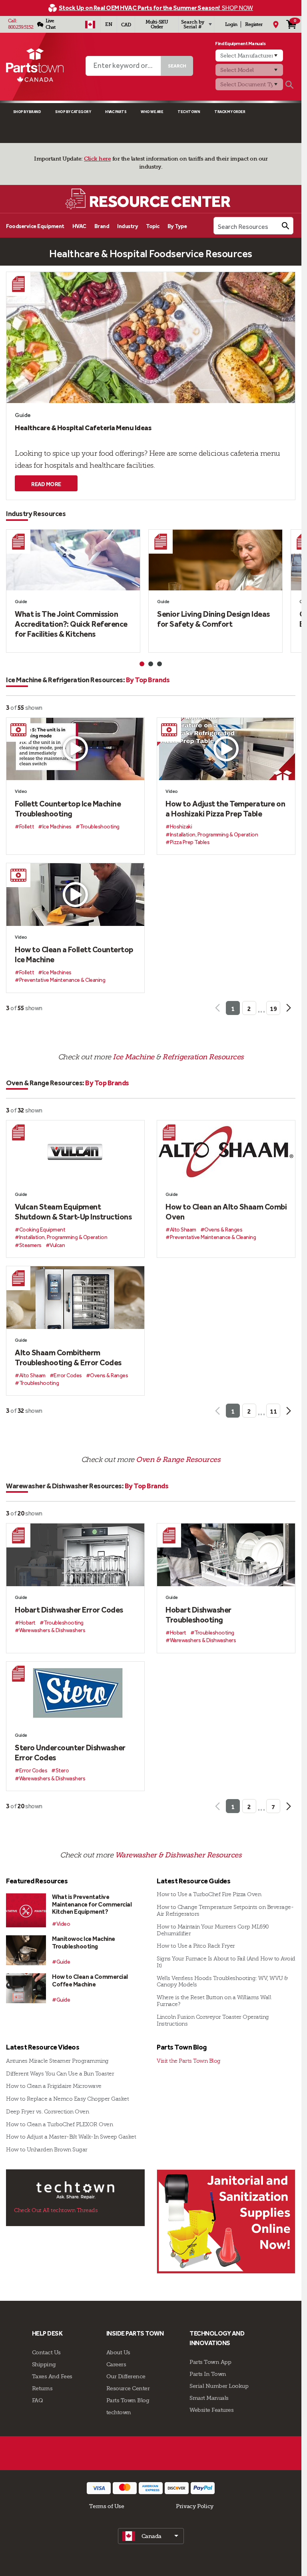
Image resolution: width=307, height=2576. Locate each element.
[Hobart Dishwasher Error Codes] (75, 1555)
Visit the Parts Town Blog (189, 2061)
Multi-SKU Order (157, 24)
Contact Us (46, 2352)
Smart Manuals (209, 2398)
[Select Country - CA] (90, 24)
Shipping (44, 2364)
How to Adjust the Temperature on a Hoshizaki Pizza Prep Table (225, 809)
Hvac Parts (116, 112)
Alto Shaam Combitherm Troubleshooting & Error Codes (68, 1358)
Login (231, 24)
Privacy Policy (195, 2506)
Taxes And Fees (52, 2376)
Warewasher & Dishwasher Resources (178, 1855)
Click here (97, 159)
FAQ (38, 2400)
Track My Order (230, 112)
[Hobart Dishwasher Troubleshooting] (226, 1555)
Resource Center (128, 2388)
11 (273, 1411)
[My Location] (276, 24)
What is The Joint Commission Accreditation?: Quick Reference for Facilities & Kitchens (71, 624)
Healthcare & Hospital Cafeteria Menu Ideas (83, 428)
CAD (126, 25)
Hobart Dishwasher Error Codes (69, 1610)
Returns (42, 2388)
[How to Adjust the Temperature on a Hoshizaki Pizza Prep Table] (226, 749)
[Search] (289, 85)
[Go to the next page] (288, 1008)
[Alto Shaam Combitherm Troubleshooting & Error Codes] (75, 1298)
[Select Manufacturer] (249, 56)
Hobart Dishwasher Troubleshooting (198, 1615)
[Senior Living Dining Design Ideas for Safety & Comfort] (215, 560)
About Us (118, 2352)
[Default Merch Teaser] (226, 2221)
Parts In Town (208, 2374)
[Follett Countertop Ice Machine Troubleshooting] (75, 749)
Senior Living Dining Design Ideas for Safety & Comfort (213, 619)
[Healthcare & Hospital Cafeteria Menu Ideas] (151, 338)
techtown (119, 2412)
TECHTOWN (189, 112)
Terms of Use (107, 2506)
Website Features (211, 2410)
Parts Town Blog (128, 2400)
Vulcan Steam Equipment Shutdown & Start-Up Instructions (73, 1212)
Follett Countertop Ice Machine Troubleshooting (68, 809)
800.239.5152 (21, 27)
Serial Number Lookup (219, 2386)
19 (273, 1009)
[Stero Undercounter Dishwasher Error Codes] (75, 1693)
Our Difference (126, 2376)
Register (254, 24)
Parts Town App (210, 2362)
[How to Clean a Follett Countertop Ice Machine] (75, 895)
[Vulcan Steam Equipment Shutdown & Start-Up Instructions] (75, 1152)
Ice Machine (134, 1057)
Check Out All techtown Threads (56, 2210)
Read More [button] (46, 484)
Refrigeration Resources (203, 1057)
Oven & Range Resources (178, 1460)
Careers (116, 2364)
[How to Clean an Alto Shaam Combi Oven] (226, 1152)
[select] (151, 2536)
